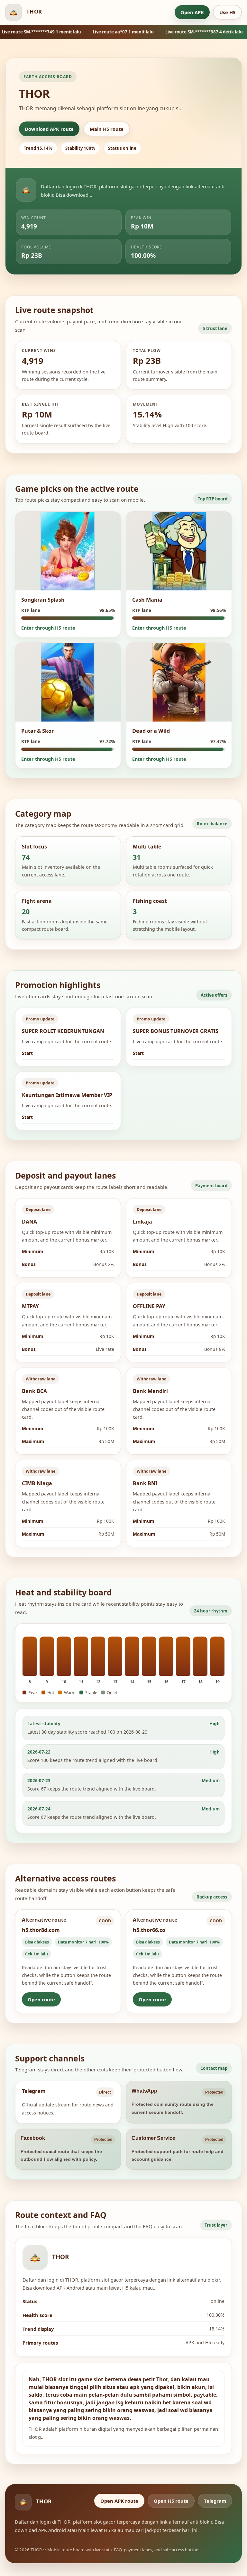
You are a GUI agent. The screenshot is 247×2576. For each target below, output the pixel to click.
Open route (41, 1999)
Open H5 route (171, 2501)
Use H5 (227, 12)
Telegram (215, 2501)
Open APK (192, 12)
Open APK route (119, 2501)
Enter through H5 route (48, 628)
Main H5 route (107, 129)
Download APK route (49, 129)
